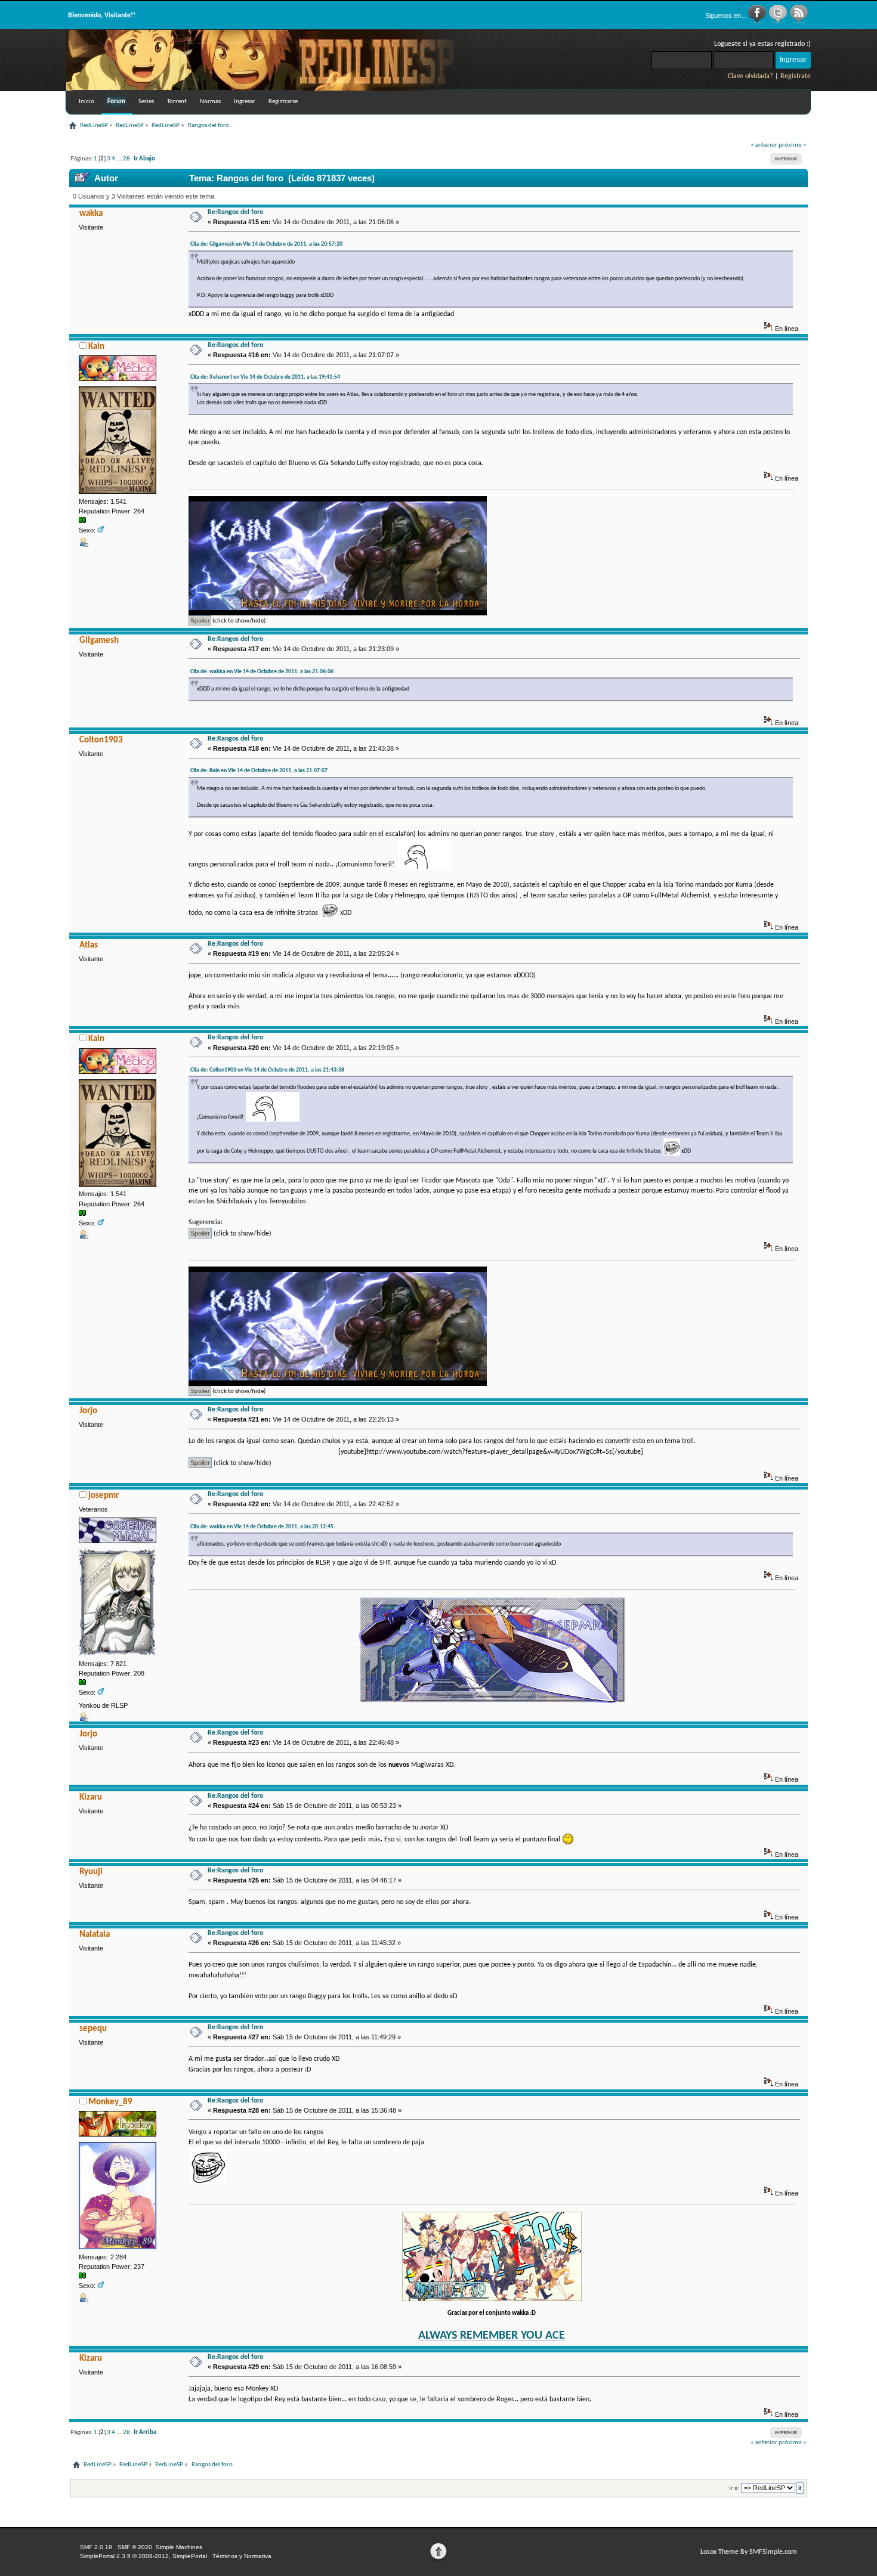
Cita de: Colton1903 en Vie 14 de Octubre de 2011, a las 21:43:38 (267, 1070)
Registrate (796, 76)
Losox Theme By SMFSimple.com (749, 2552)
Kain (96, 347)
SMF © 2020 (135, 2547)
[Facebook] (758, 21)
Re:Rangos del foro (235, 212)
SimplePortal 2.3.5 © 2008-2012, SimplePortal (143, 2556)
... (120, 159)
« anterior (764, 145)
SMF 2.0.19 (96, 2547)
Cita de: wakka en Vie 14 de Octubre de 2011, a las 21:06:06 (262, 672)
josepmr (104, 1496)
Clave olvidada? (751, 76)
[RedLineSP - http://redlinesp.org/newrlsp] (269, 88)
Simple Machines (179, 2547)
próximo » (793, 145)
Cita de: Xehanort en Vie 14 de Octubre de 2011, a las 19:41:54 (265, 377)
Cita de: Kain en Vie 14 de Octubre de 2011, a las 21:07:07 (259, 771)
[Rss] (799, 21)
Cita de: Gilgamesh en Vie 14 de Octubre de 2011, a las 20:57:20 (266, 244)
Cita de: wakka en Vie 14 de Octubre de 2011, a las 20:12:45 (262, 1527)
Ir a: (734, 2488)
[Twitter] (779, 21)
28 (126, 159)
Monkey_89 (110, 2102)
